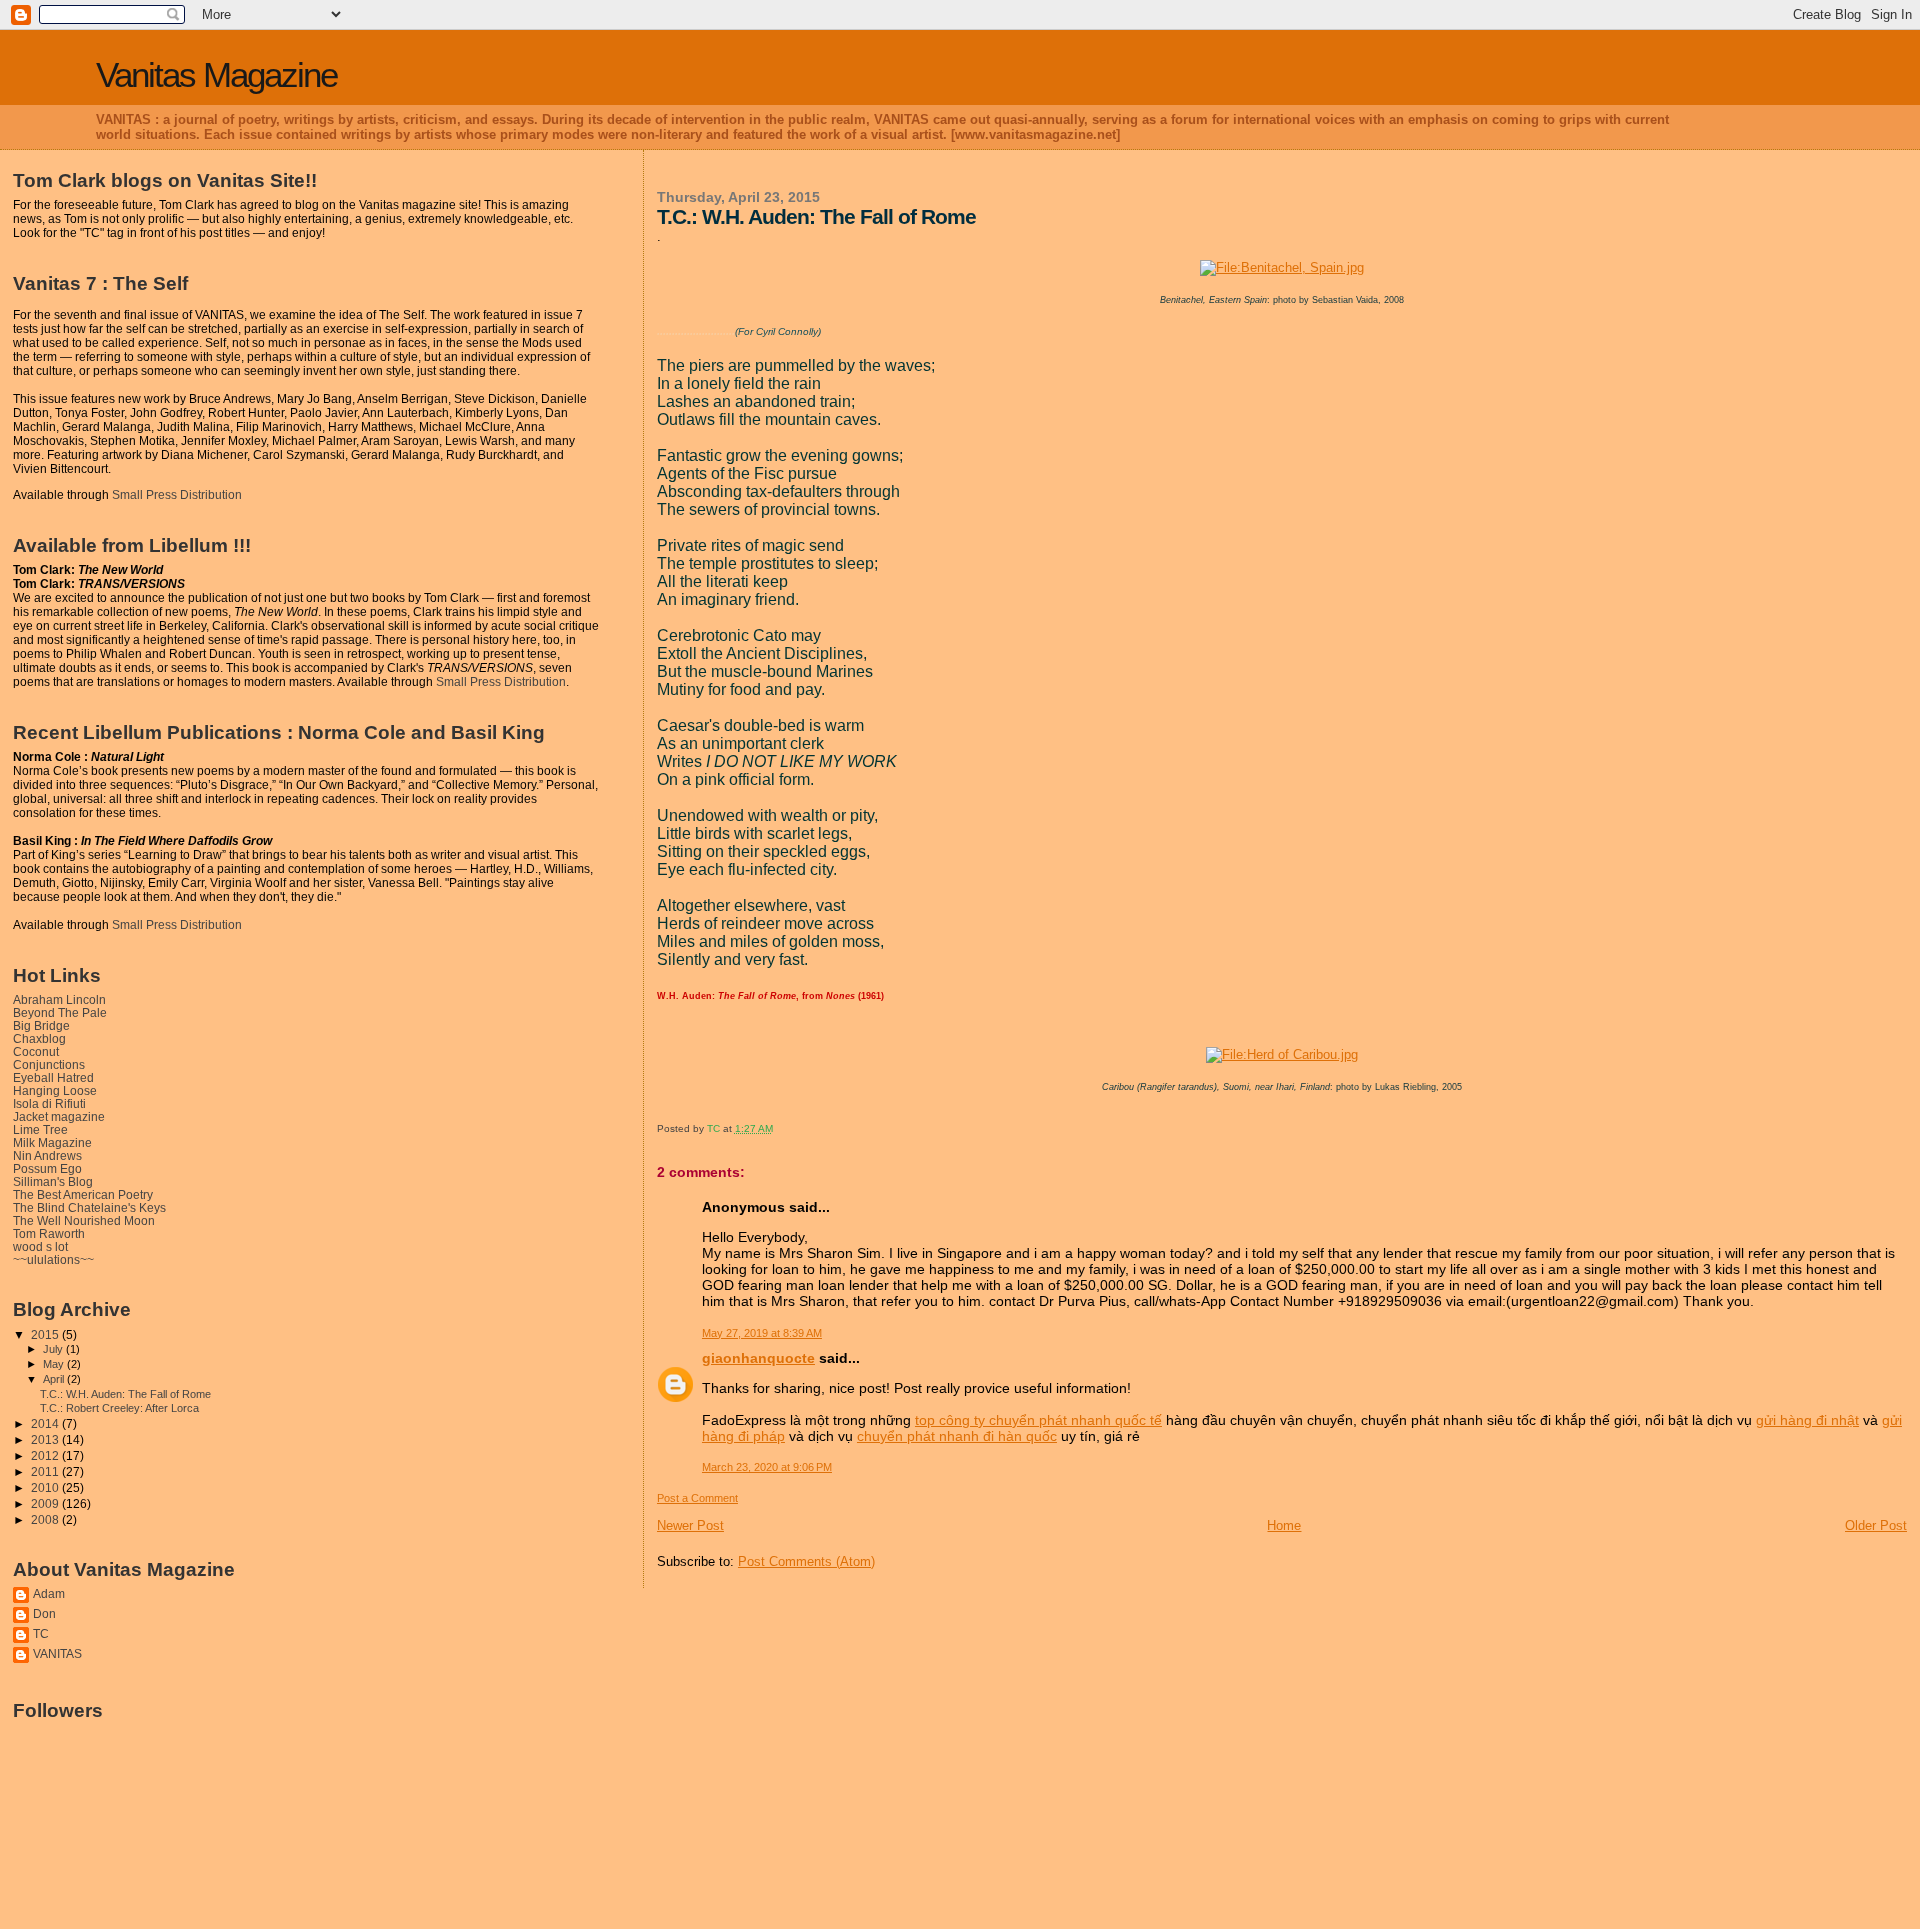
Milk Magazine (52, 1142)
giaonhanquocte (758, 1358)
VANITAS (57, 1653)
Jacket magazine (59, 1116)
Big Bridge (41, 1025)
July (54, 1349)
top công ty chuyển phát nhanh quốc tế (1038, 1420)
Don (44, 1613)
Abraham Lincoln (59, 999)
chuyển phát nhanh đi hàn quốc (957, 1436)
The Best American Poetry (83, 1194)
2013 (46, 1439)
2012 (46, 1455)
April (55, 1379)
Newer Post (690, 1525)
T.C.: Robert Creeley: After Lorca (119, 1408)
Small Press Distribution (177, 495)
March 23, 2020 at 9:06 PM (767, 1467)
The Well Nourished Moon (84, 1220)
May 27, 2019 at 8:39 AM (762, 1333)
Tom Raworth (49, 1233)
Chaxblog (39, 1038)
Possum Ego (47, 1168)
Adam (49, 1593)
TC (41, 1633)
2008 (46, 1519)
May (55, 1364)
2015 (46, 1334)
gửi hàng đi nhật (1807, 1420)
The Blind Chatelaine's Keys (89, 1207)
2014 (46, 1423)
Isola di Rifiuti (49, 1103)
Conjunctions (49, 1064)
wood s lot (40, 1246)
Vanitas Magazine (216, 74)
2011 (46, 1471)
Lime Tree (40, 1129)
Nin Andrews (47, 1155)
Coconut (36, 1051)
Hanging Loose (55, 1090)
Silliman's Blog (53, 1181)
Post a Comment (697, 1498)
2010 (46, 1487)
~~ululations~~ (53, 1259)
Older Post (1876, 1525)
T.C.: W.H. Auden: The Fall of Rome (125, 1394)
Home (1284, 1525)
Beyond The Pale (60, 1012)
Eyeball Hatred (53, 1077)
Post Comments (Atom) (806, 1561)
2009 (46, 1503)
